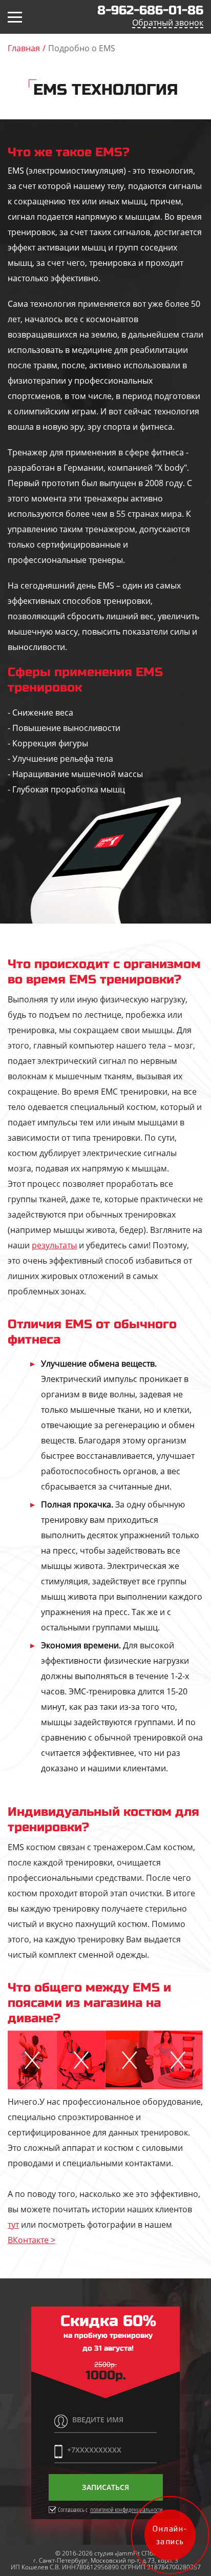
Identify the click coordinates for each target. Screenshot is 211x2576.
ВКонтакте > (31, 2240)
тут (13, 2225)
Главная (24, 48)
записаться (105, 2487)
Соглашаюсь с (110, 2509)
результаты (54, 1245)
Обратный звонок (168, 23)
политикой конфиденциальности (126, 2510)
